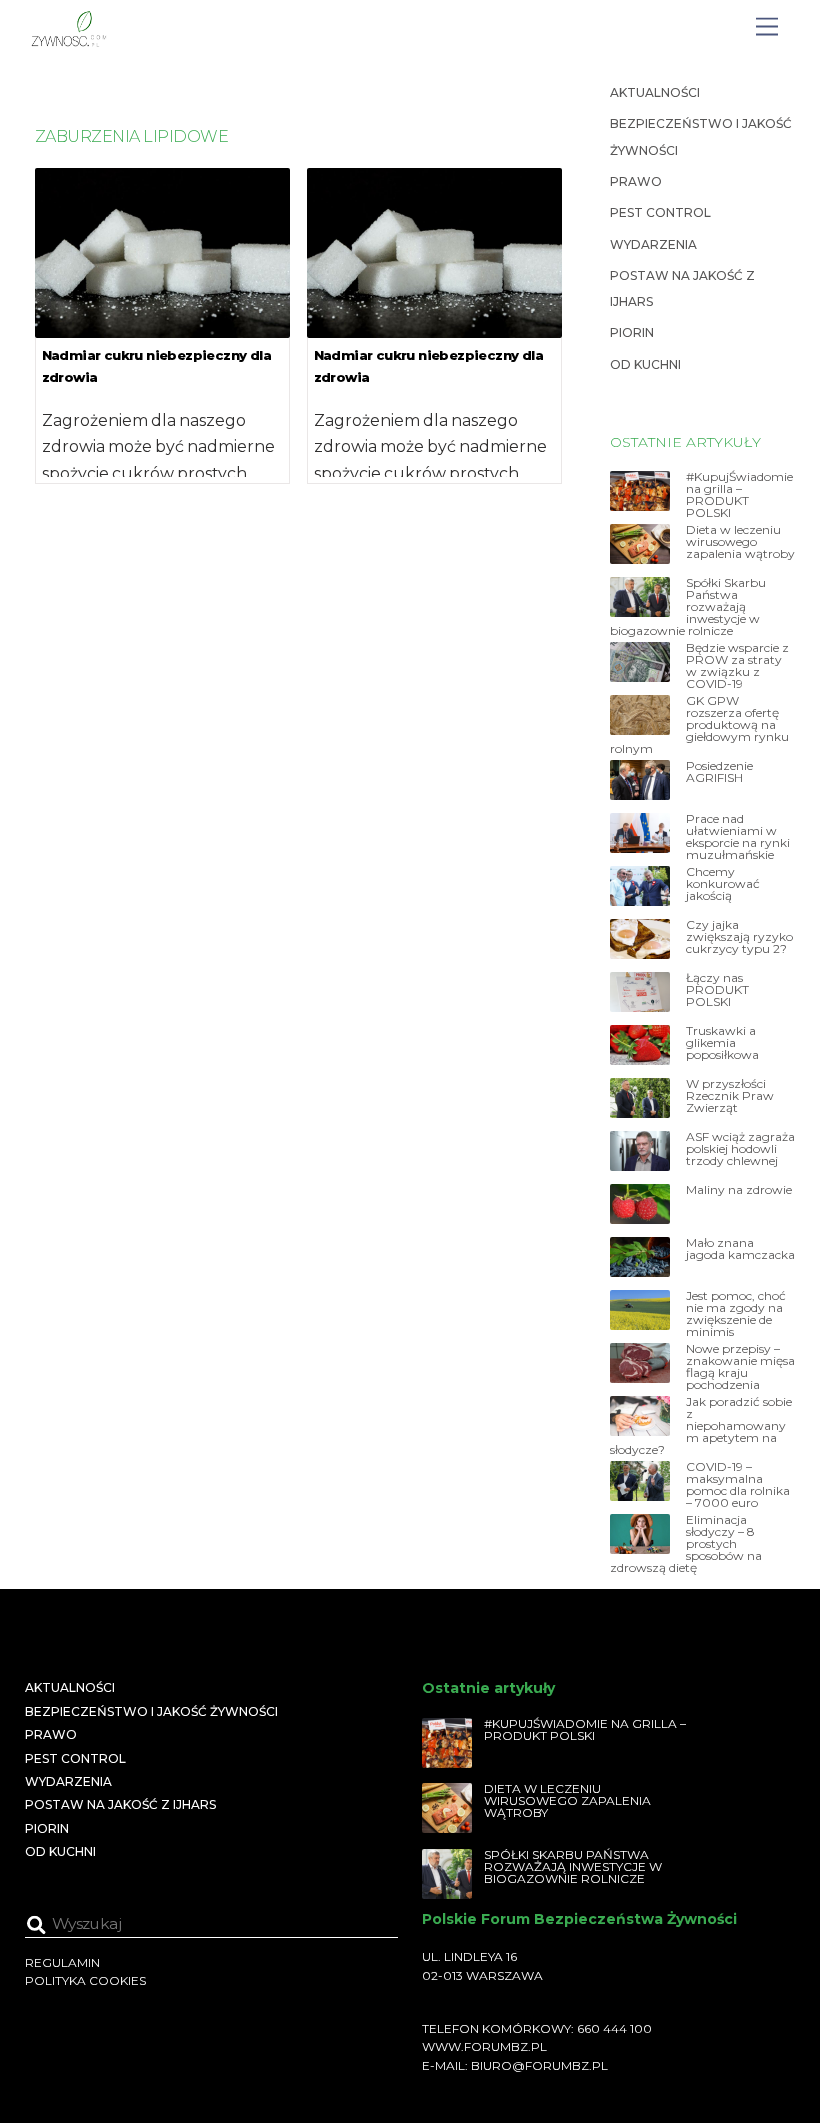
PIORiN (632, 332)
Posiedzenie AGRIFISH (719, 772)
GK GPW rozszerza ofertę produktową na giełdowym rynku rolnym (699, 725)
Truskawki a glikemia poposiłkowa (722, 1043)
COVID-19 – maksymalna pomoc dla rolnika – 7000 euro (738, 1485)
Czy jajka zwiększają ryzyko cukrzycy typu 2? (739, 937)
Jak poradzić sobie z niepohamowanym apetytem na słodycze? (701, 1426)
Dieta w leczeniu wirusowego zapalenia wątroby (740, 542)
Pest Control (660, 212)
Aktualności (655, 92)
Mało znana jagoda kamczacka (740, 1249)
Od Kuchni (645, 364)
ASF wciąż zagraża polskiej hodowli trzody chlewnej (740, 1149)
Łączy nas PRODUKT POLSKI (717, 990)
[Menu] (767, 27)
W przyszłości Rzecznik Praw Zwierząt (730, 1096)
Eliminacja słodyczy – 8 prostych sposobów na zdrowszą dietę (686, 1544)
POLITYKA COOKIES (85, 1980)
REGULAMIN (62, 1962)
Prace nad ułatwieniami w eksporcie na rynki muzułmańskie (738, 837)
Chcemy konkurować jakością (723, 884)
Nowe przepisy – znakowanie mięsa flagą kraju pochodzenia (740, 1367)
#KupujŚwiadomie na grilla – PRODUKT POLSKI (739, 495)
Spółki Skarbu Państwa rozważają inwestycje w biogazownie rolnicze (688, 607)
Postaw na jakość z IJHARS (120, 1804)
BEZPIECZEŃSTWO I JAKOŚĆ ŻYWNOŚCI (151, 1711)
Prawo (636, 181)
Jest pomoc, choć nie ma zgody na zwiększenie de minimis (736, 1314)
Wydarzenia (653, 244)
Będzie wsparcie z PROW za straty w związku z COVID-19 (737, 666)
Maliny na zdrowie (739, 1190)
